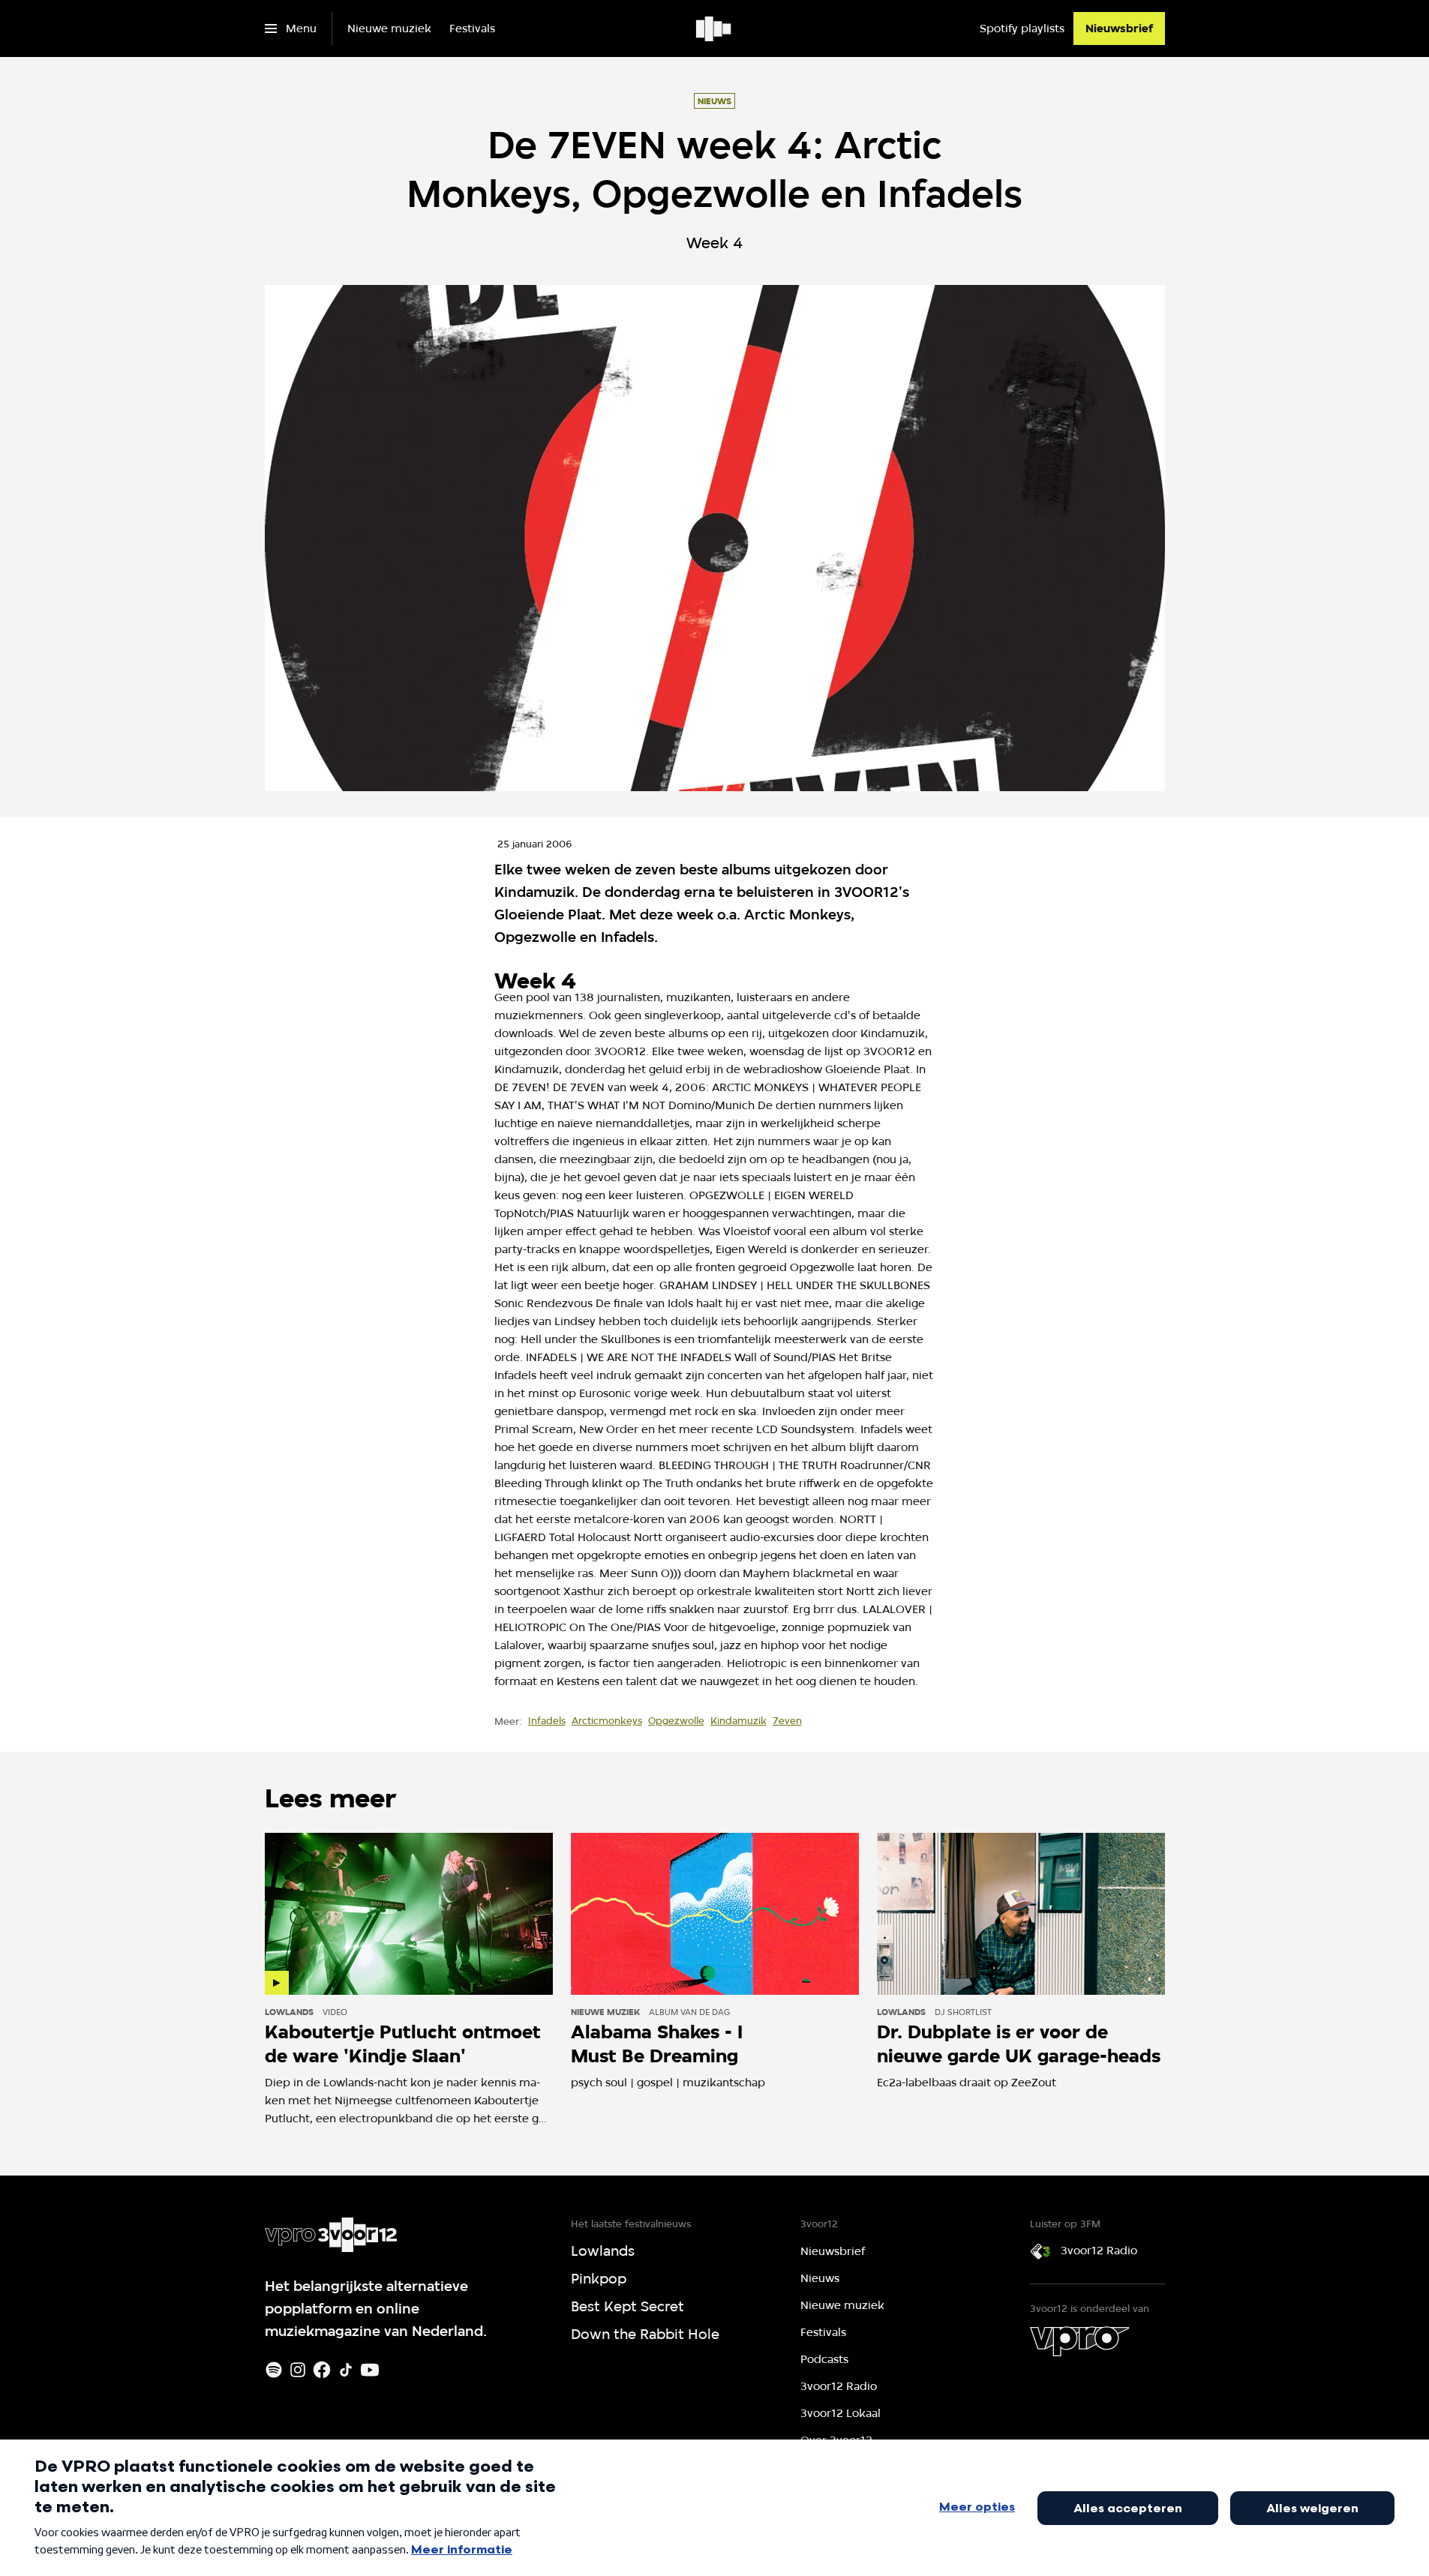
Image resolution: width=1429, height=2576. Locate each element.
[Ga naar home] (714, 28)
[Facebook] (322, 2370)
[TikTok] (346, 2370)
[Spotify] (274, 2370)
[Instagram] (298, 2370)
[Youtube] (370, 2370)
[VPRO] (1079, 2341)
